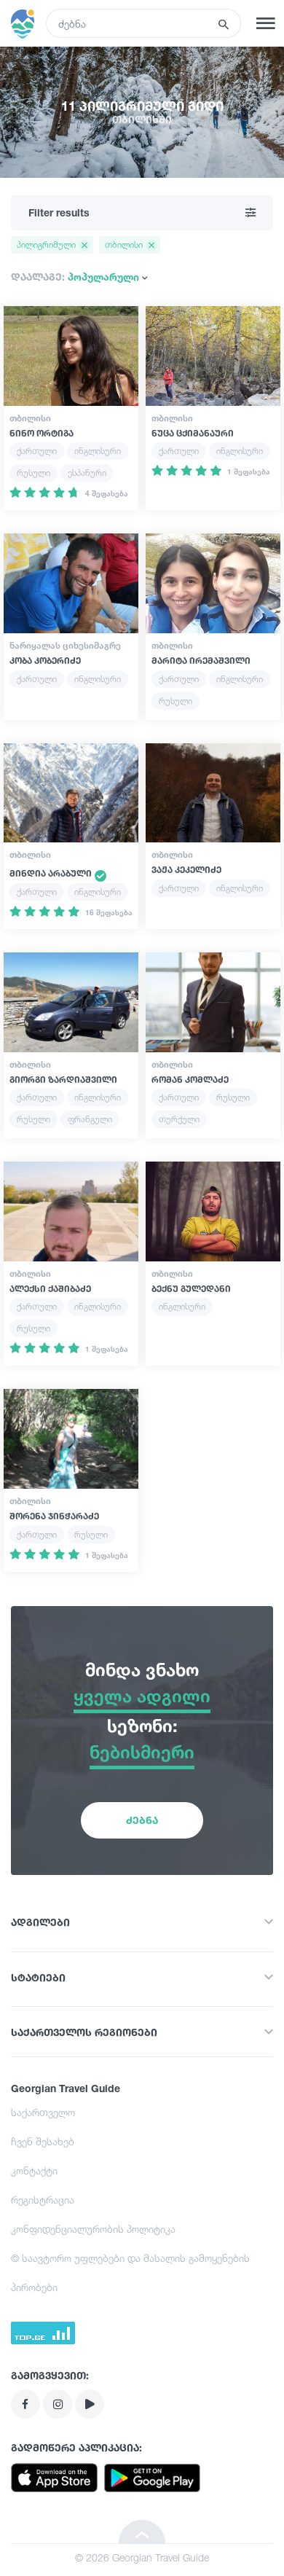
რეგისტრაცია (43, 2200)
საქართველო (43, 2112)
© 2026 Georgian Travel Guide (142, 2557)
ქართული (37, 451)
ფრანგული (90, 1119)
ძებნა (142, 1820)
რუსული (33, 473)
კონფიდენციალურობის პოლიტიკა (93, 2229)
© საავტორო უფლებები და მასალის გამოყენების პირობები (130, 2272)
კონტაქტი (34, 2170)
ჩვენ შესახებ (43, 2141)
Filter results (59, 212)
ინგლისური (98, 451)
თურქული (179, 1119)
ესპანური (87, 473)
